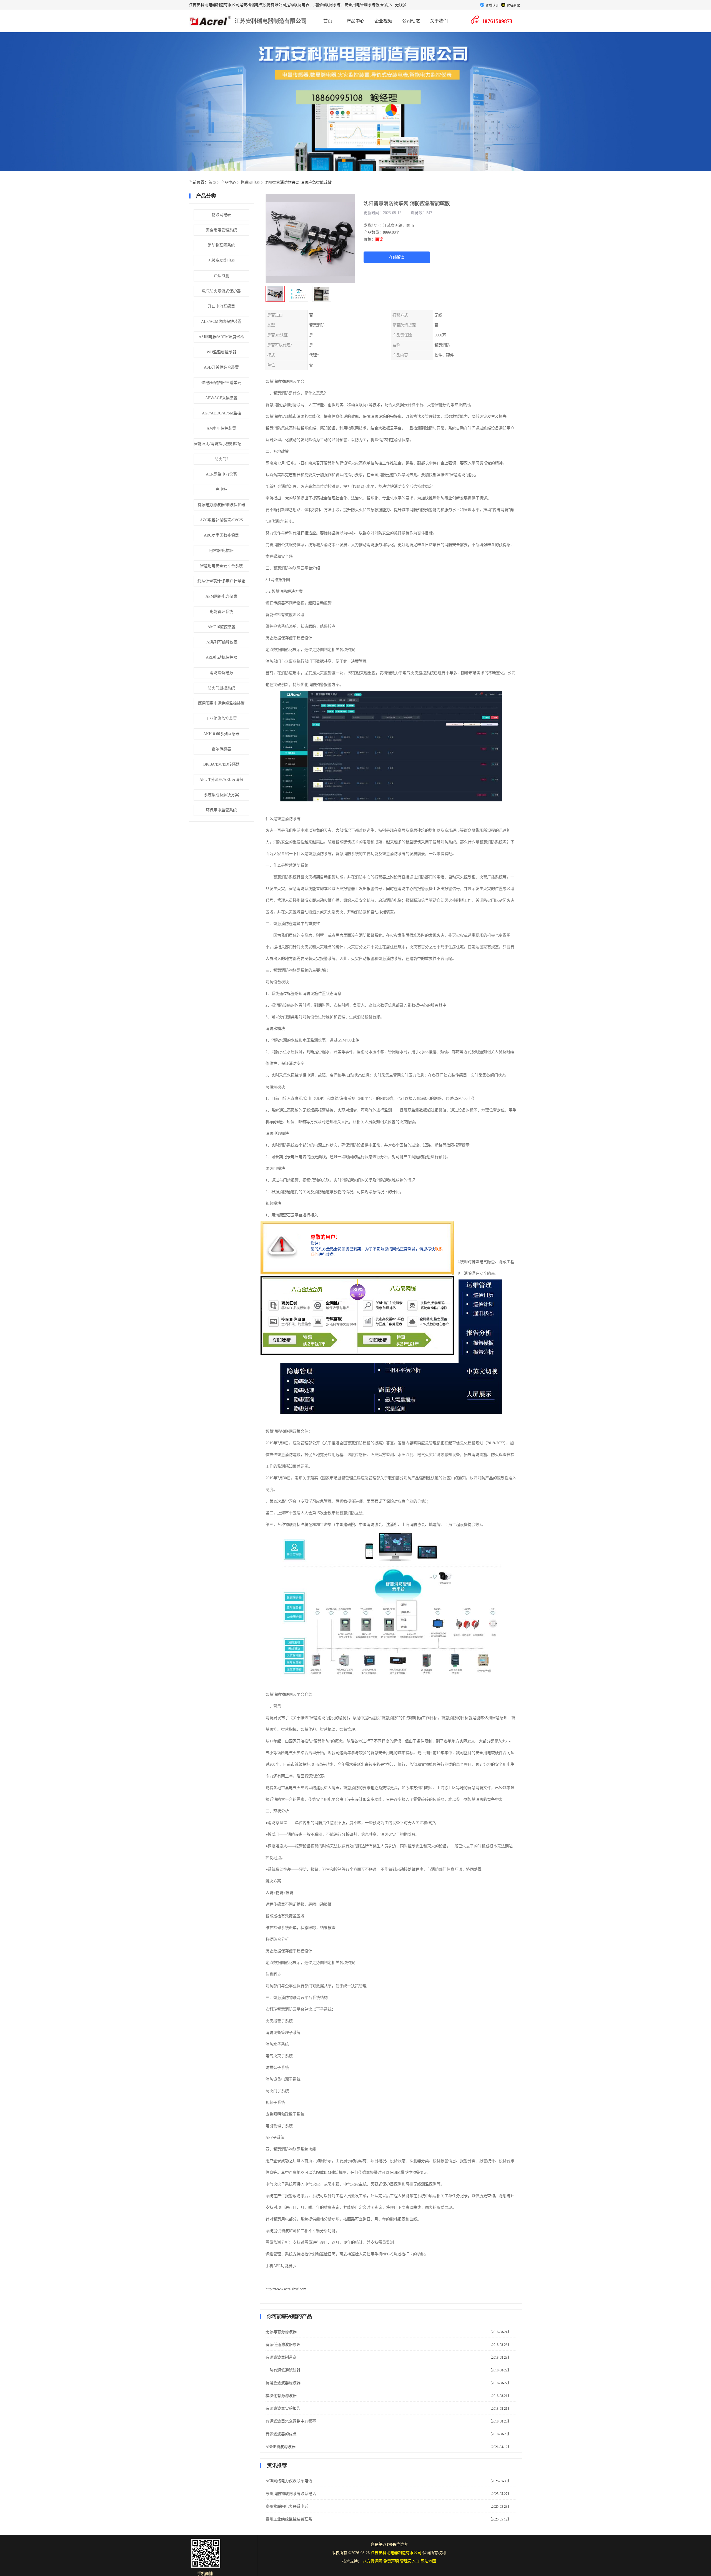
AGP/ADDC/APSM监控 (221, 413)
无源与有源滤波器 (281, 2332)
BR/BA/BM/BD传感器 (221, 764)
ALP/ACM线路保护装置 (221, 322)
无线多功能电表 (221, 261)
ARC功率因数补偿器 (221, 535)
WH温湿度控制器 (221, 352)
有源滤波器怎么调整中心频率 (291, 2421)
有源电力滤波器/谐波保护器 (221, 505)
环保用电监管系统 (221, 810)
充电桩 (221, 490)
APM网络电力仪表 (221, 596)
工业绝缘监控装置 (221, 719)
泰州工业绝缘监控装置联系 (289, 2519)
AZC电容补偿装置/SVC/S (221, 520)
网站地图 (428, 2561)
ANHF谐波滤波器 (281, 2447)
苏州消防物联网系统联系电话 (291, 2494)
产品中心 (355, 21)
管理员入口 (410, 2561)
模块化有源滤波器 (281, 2396)
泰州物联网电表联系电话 (287, 2506)
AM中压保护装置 (221, 428)
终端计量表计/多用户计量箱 (221, 581)
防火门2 (221, 459)
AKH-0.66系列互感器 (221, 734)
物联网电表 (250, 183)
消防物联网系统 (221, 245)
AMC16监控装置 (221, 627)
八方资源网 (372, 2561)
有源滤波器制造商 (281, 2357)
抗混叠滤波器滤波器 (283, 2383)
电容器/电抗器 (221, 551)
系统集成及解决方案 (221, 795)
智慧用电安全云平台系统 (221, 566)
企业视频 (383, 21)
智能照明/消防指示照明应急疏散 (221, 444)
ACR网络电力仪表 (221, 474)
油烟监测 (221, 276)
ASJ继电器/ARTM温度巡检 (221, 337)
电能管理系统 (221, 612)
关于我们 (439, 21)
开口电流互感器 (221, 306)
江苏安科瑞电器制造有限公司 (271, 21)
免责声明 (391, 2561)
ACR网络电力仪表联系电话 (289, 2481)
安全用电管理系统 (221, 230)
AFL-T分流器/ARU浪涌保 (221, 780)
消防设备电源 (221, 673)
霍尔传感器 (221, 749)
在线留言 (397, 257)
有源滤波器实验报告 (283, 2408)
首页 (328, 21)
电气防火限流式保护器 (221, 291)
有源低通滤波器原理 (283, 2345)
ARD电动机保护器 (221, 657)
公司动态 (411, 21)
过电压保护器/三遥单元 (221, 383)
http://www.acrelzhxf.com (286, 2289)
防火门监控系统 (221, 688)
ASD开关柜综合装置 (221, 367)
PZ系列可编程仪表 (221, 642)
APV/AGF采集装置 (221, 398)
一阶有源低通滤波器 (283, 2370)
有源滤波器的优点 (281, 2434)
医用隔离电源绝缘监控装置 (221, 703)
